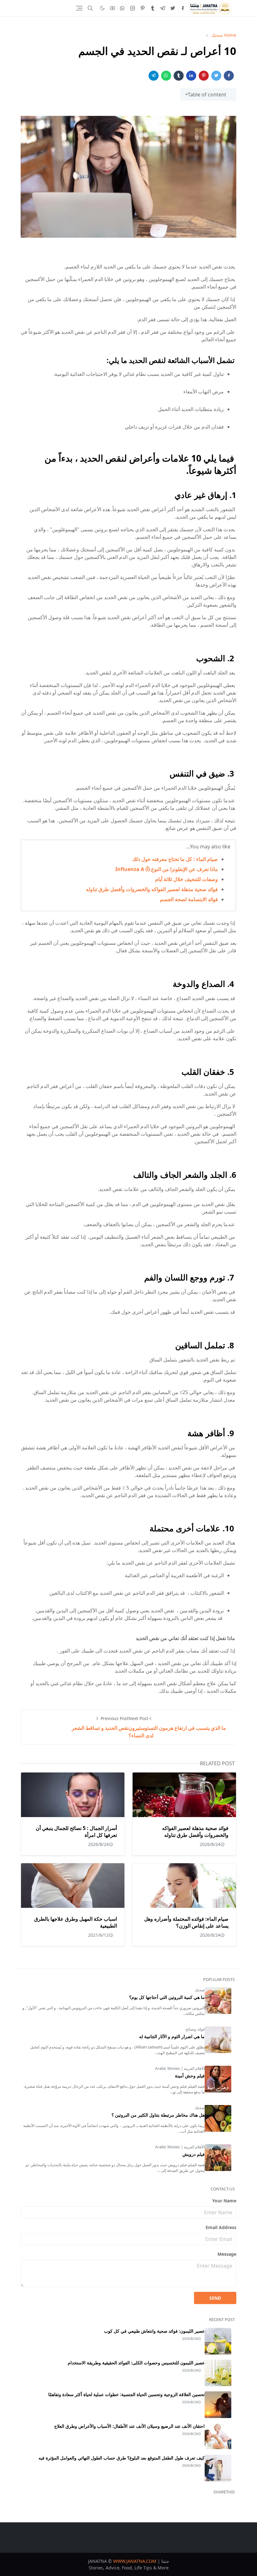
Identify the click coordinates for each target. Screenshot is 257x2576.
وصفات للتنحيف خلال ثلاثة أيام (186, 879)
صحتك (200, 1990)
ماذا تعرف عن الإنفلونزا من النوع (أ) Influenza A (167, 869)
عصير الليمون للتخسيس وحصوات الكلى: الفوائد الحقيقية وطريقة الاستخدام (136, 2363)
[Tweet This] (216, 76)
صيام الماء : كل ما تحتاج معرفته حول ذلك (175, 859)
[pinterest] (143, 8)
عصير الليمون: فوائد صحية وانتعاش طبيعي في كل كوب (154, 2331)
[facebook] (183, 8)
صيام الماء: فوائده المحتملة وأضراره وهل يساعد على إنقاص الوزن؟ (186, 1922)
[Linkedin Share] (191, 76)
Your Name (224, 2201)
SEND (215, 2298)
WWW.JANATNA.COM (135, 2561)
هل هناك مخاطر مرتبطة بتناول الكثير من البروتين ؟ (158, 2115)
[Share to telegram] (154, 76)
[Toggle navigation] (79, 8)
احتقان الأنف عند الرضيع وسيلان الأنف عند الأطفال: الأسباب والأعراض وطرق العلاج (129, 2426)
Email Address (221, 2227)
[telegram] (163, 8)
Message (227, 2254)
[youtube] (113, 8)
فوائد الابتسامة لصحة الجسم (189, 899)
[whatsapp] (123, 8)
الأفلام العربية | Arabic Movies (180, 2068)
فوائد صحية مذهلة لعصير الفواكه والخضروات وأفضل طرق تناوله (152, 889)
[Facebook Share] (229, 76)
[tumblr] (153, 8)
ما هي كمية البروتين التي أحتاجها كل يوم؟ (167, 1997)
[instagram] (133, 8)
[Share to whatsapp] (166, 76)
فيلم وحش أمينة (190, 2076)
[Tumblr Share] (179, 76)
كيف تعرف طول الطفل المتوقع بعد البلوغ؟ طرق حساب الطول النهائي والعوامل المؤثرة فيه (122, 2458)
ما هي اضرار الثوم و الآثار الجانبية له (172, 2036)
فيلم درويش (194, 2154)
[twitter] (173, 8)
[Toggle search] (90, 8)
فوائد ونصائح (195, 2029)
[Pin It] (204, 76)
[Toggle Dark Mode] (102, 8)
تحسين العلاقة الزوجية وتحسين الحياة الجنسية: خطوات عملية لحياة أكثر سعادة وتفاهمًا (126, 2394)
